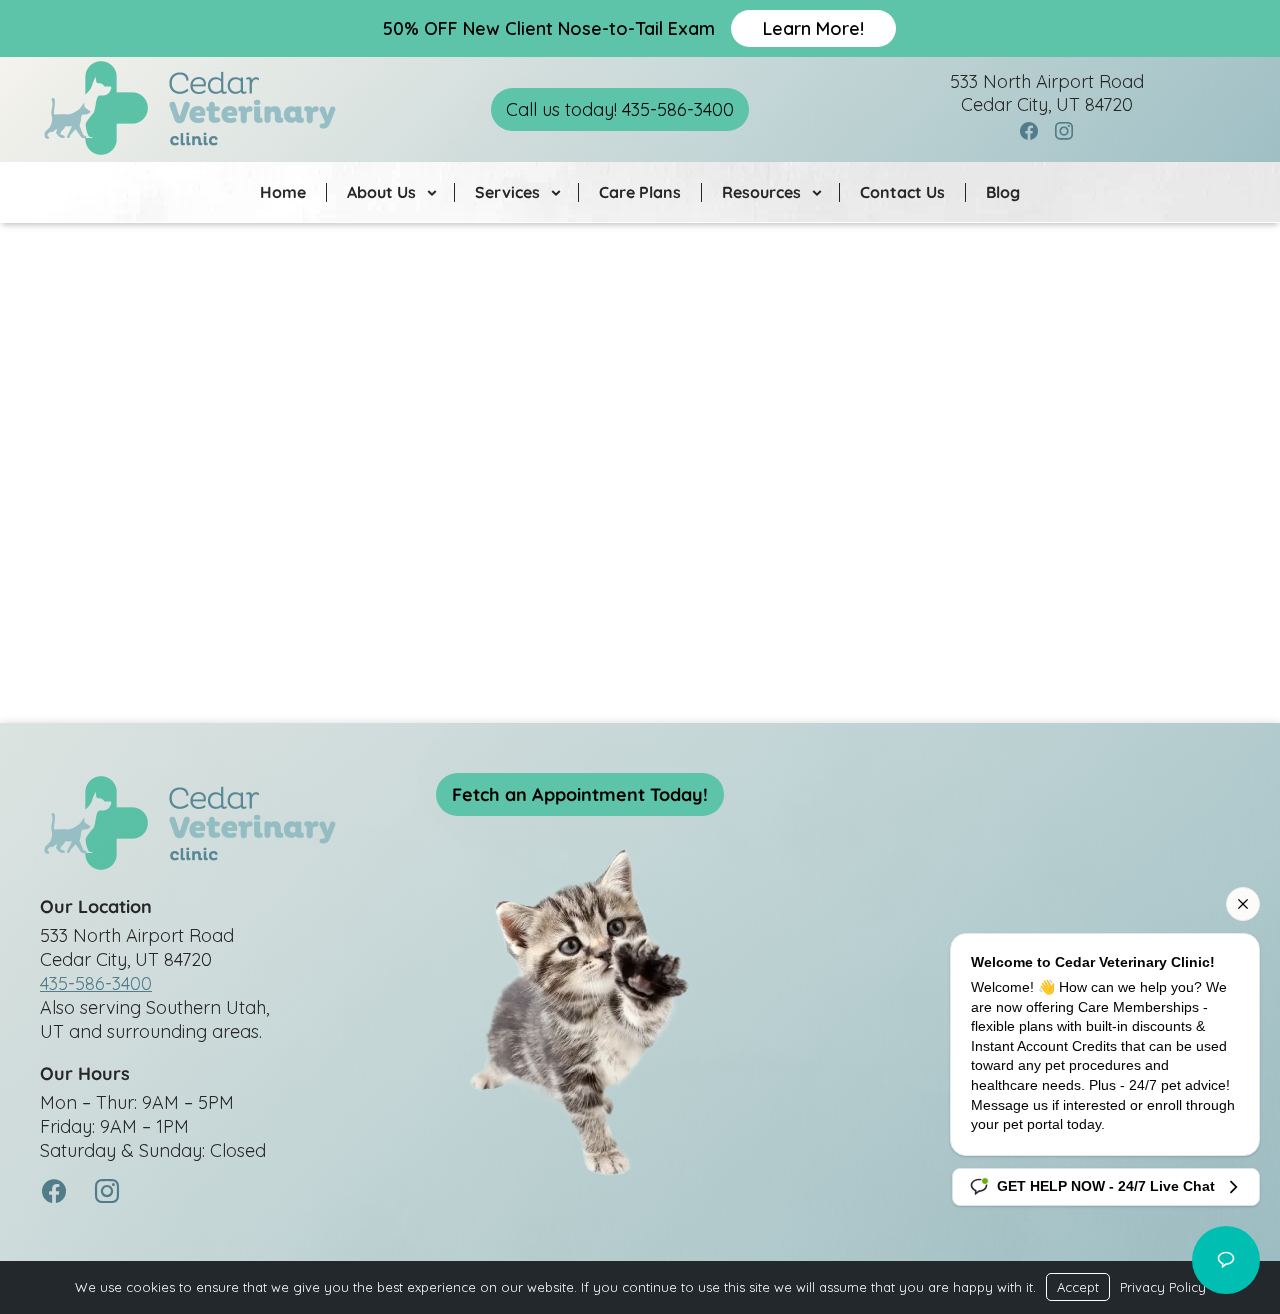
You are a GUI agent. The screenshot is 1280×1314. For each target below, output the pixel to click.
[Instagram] (1065, 132)
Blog (1003, 192)
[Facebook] (1029, 132)
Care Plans (640, 192)
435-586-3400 (96, 983)
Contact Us (902, 192)
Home (283, 192)
